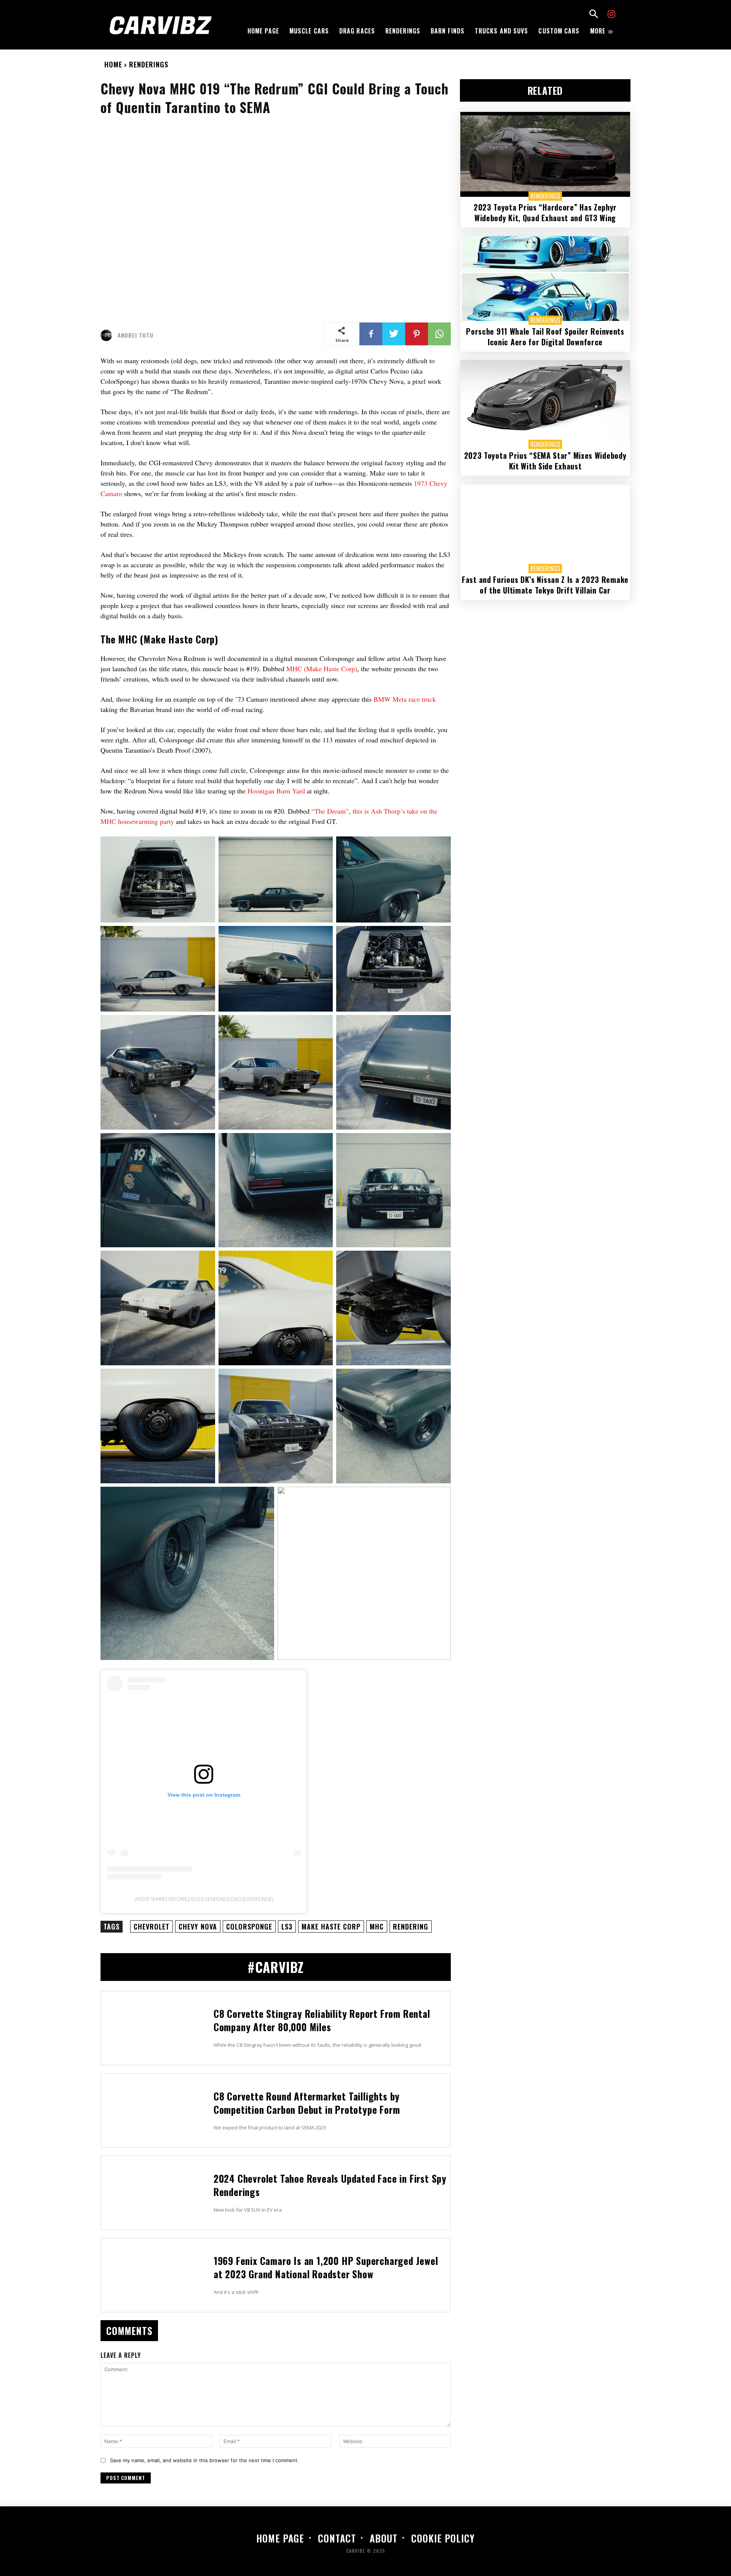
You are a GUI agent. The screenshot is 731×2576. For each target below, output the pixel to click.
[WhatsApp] (439, 334)
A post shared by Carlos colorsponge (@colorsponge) (204, 1899)
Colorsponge (249, 1926)
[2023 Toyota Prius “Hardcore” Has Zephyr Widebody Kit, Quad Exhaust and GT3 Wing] (545, 154)
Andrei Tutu (136, 335)
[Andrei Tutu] (108, 335)
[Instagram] (612, 15)
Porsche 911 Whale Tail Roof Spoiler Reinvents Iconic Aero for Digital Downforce (545, 337)
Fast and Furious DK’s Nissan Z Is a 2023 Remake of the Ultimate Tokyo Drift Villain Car (545, 585)
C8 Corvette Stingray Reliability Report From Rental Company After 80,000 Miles (322, 2020)
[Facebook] (371, 334)
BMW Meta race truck (405, 699)
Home (113, 64)
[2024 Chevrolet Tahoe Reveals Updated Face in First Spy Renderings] (154, 2193)
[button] (594, 15)
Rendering (411, 1926)
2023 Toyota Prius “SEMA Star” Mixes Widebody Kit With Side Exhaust (545, 461)
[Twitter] (394, 334)
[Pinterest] (417, 334)
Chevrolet (152, 1926)
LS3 (287, 1926)
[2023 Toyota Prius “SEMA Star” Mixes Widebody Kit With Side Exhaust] (545, 403)
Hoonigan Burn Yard (276, 791)
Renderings (149, 64)
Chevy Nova (198, 1926)
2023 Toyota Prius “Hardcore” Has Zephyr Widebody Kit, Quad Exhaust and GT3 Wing (545, 212)
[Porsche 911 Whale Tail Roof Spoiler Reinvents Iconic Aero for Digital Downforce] (545, 279)
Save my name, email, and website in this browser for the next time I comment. (204, 2460)
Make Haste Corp (331, 1926)
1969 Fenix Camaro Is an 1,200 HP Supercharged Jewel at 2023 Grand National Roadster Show (326, 2267)
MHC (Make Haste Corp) (322, 669)
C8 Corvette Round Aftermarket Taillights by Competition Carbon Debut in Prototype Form (307, 2103)
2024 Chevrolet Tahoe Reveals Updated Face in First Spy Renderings (330, 2185)
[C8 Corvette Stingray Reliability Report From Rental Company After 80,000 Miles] (154, 2028)
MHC (377, 1926)
